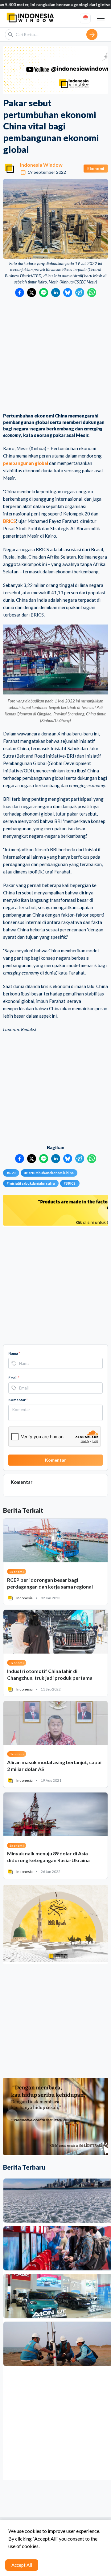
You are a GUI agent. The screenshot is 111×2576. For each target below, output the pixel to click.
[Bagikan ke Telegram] (80, 293)
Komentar (18, 1400)
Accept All (22, 2565)
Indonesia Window (41, 165)
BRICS (9, 521)
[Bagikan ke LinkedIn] (56, 293)
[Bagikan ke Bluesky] (68, 293)
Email (14, 1378)
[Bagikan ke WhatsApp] (92, 293)
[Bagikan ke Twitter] (32, 293)
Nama (14, 1353)
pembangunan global (26, 463)
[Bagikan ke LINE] (44, 293)
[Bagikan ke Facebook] (20, 293)
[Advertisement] (55, 356)
